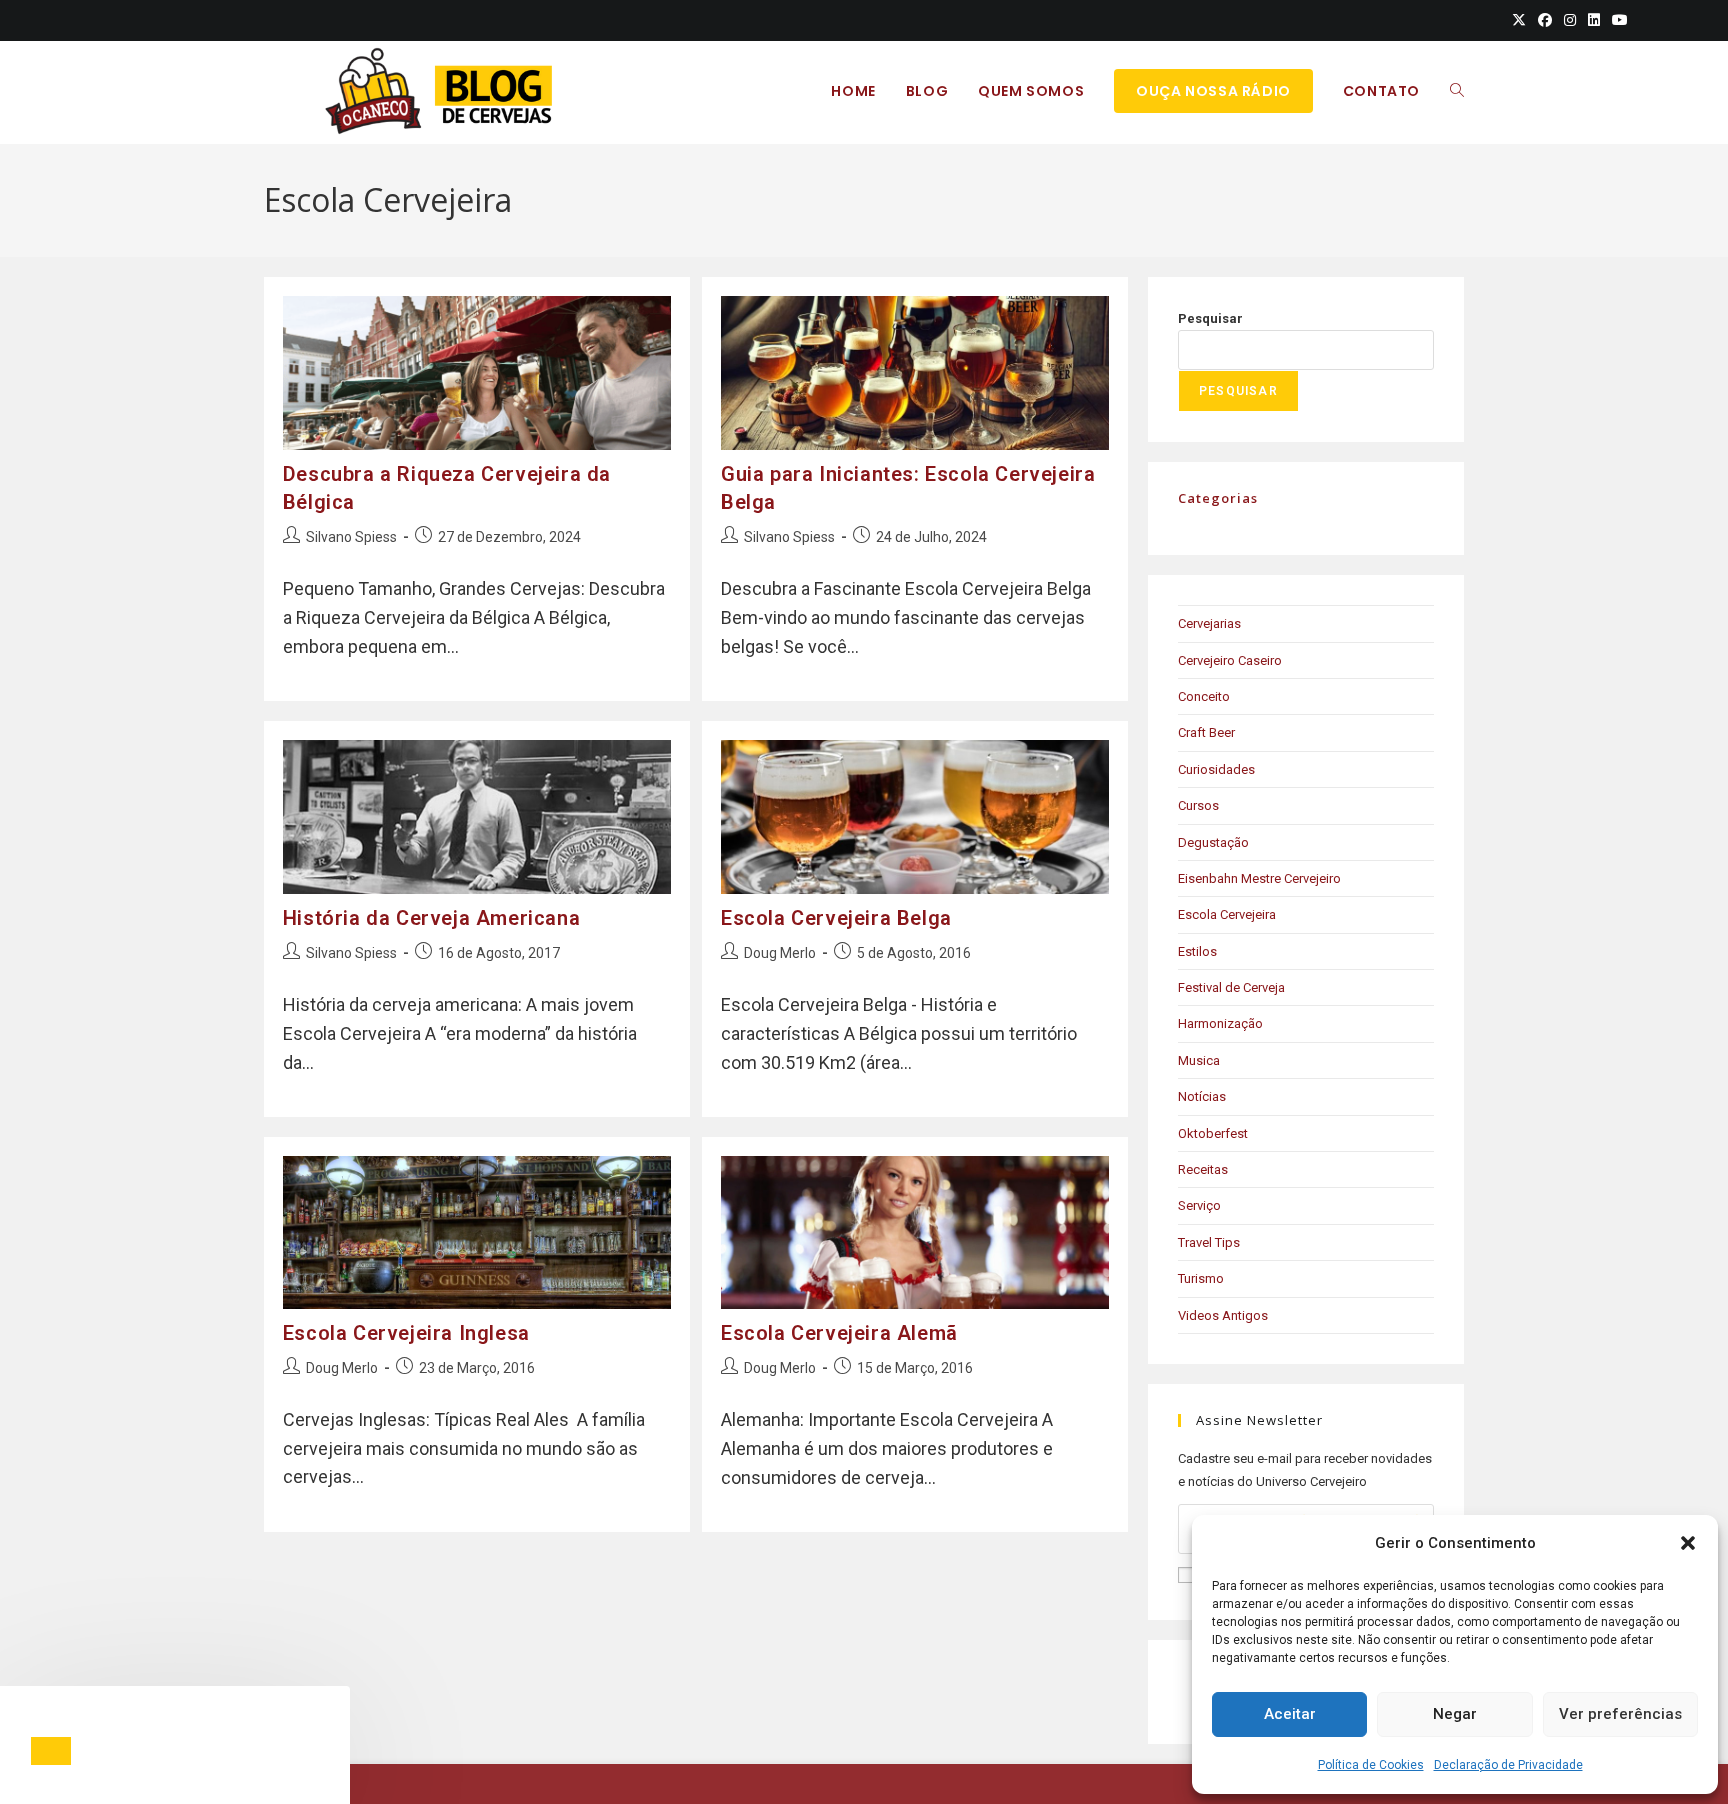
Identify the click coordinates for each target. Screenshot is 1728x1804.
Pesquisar (1210, 318)
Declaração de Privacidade (1508, 1765)
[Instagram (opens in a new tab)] (1570, 20)
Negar (1455, 1714)
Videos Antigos (1223, 1315)
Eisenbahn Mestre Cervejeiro (1259, 878)
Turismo (1201, 1278)
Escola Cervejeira (1227, 914)
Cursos (1198, 805)
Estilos (1197, 951)
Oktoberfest (1213, 1133)
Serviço (1199, 1205)
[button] (1688, 1543)
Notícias (1202, 1096)
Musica (1199, 1060)
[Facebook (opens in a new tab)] (1545, 20)
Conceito (1204, 696)
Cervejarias (1209, 623)
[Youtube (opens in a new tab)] (1617, 20)
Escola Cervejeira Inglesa (406, 1333)
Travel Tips (1209, 1242)
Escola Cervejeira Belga (836, 918)
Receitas (1203, 1169)
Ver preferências (1620, 1714)
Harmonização (1220, 1023)
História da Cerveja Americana (431, 918)
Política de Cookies (1371, 1765)
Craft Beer (1206, 732)
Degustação (1213, 842)
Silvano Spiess (351, 537)
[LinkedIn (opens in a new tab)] (1594, 20)
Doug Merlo (780, 953)
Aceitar (1290, 1714)
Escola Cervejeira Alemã (839, 1333)
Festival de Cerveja (1231, 987)
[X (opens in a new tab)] (1519, 20)
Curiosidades (1216, 769)
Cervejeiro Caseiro (1230, 660)
